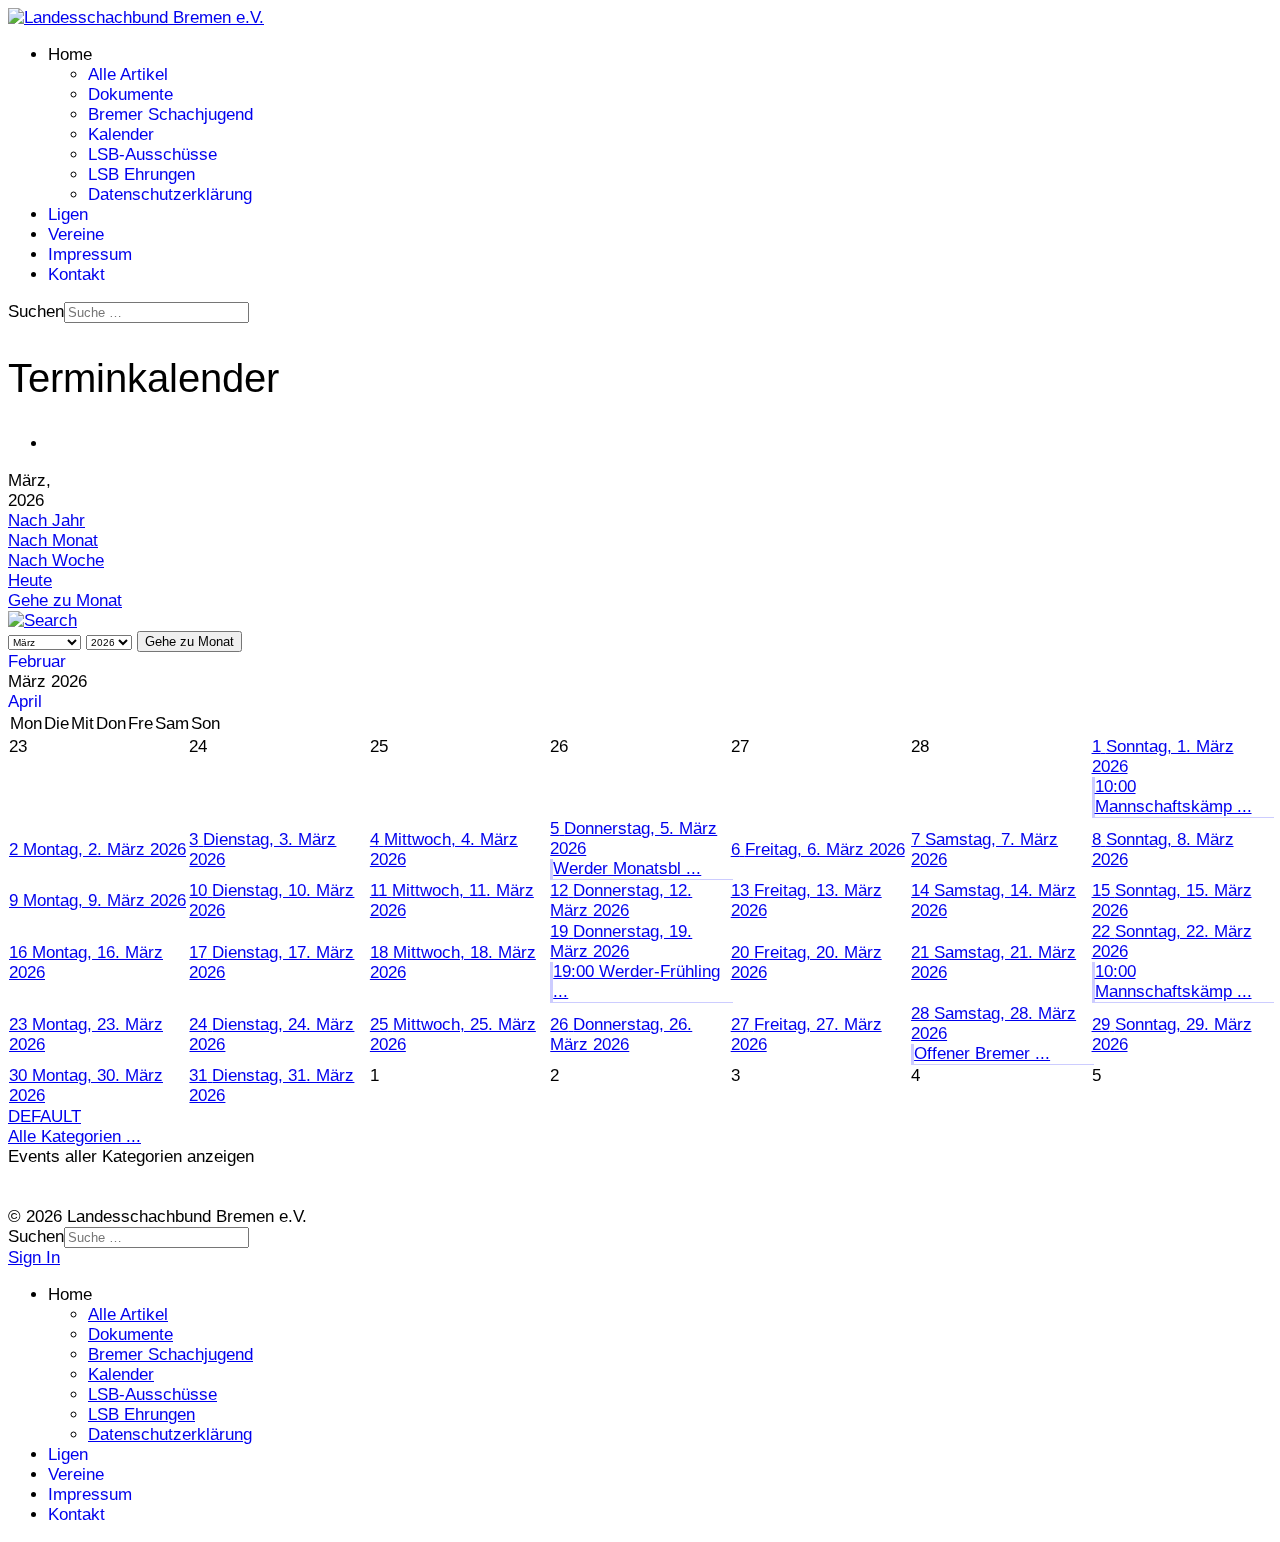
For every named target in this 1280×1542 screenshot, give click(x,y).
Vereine (76, 234)
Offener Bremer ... (982, 1053)
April (25, 701)
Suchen (36, 311)
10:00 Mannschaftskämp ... (1173, 796)
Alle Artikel (128, 74)
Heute (30, 580)
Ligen (68, 214)
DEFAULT (44, 1116)
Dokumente (130, 94)
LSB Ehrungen (141, 174)
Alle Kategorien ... (74, 1136)
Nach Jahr (46, 520)
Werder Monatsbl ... (627, 868)
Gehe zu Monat (65, 600)
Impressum (90, 254)
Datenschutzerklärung (170, 194)
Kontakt (76, 274)
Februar (37, 661)
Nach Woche (56, 560)
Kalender (121, 134)
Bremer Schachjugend (170, 114)
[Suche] (42, 620)
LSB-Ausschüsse (152, 154)
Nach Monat (53, 540)
